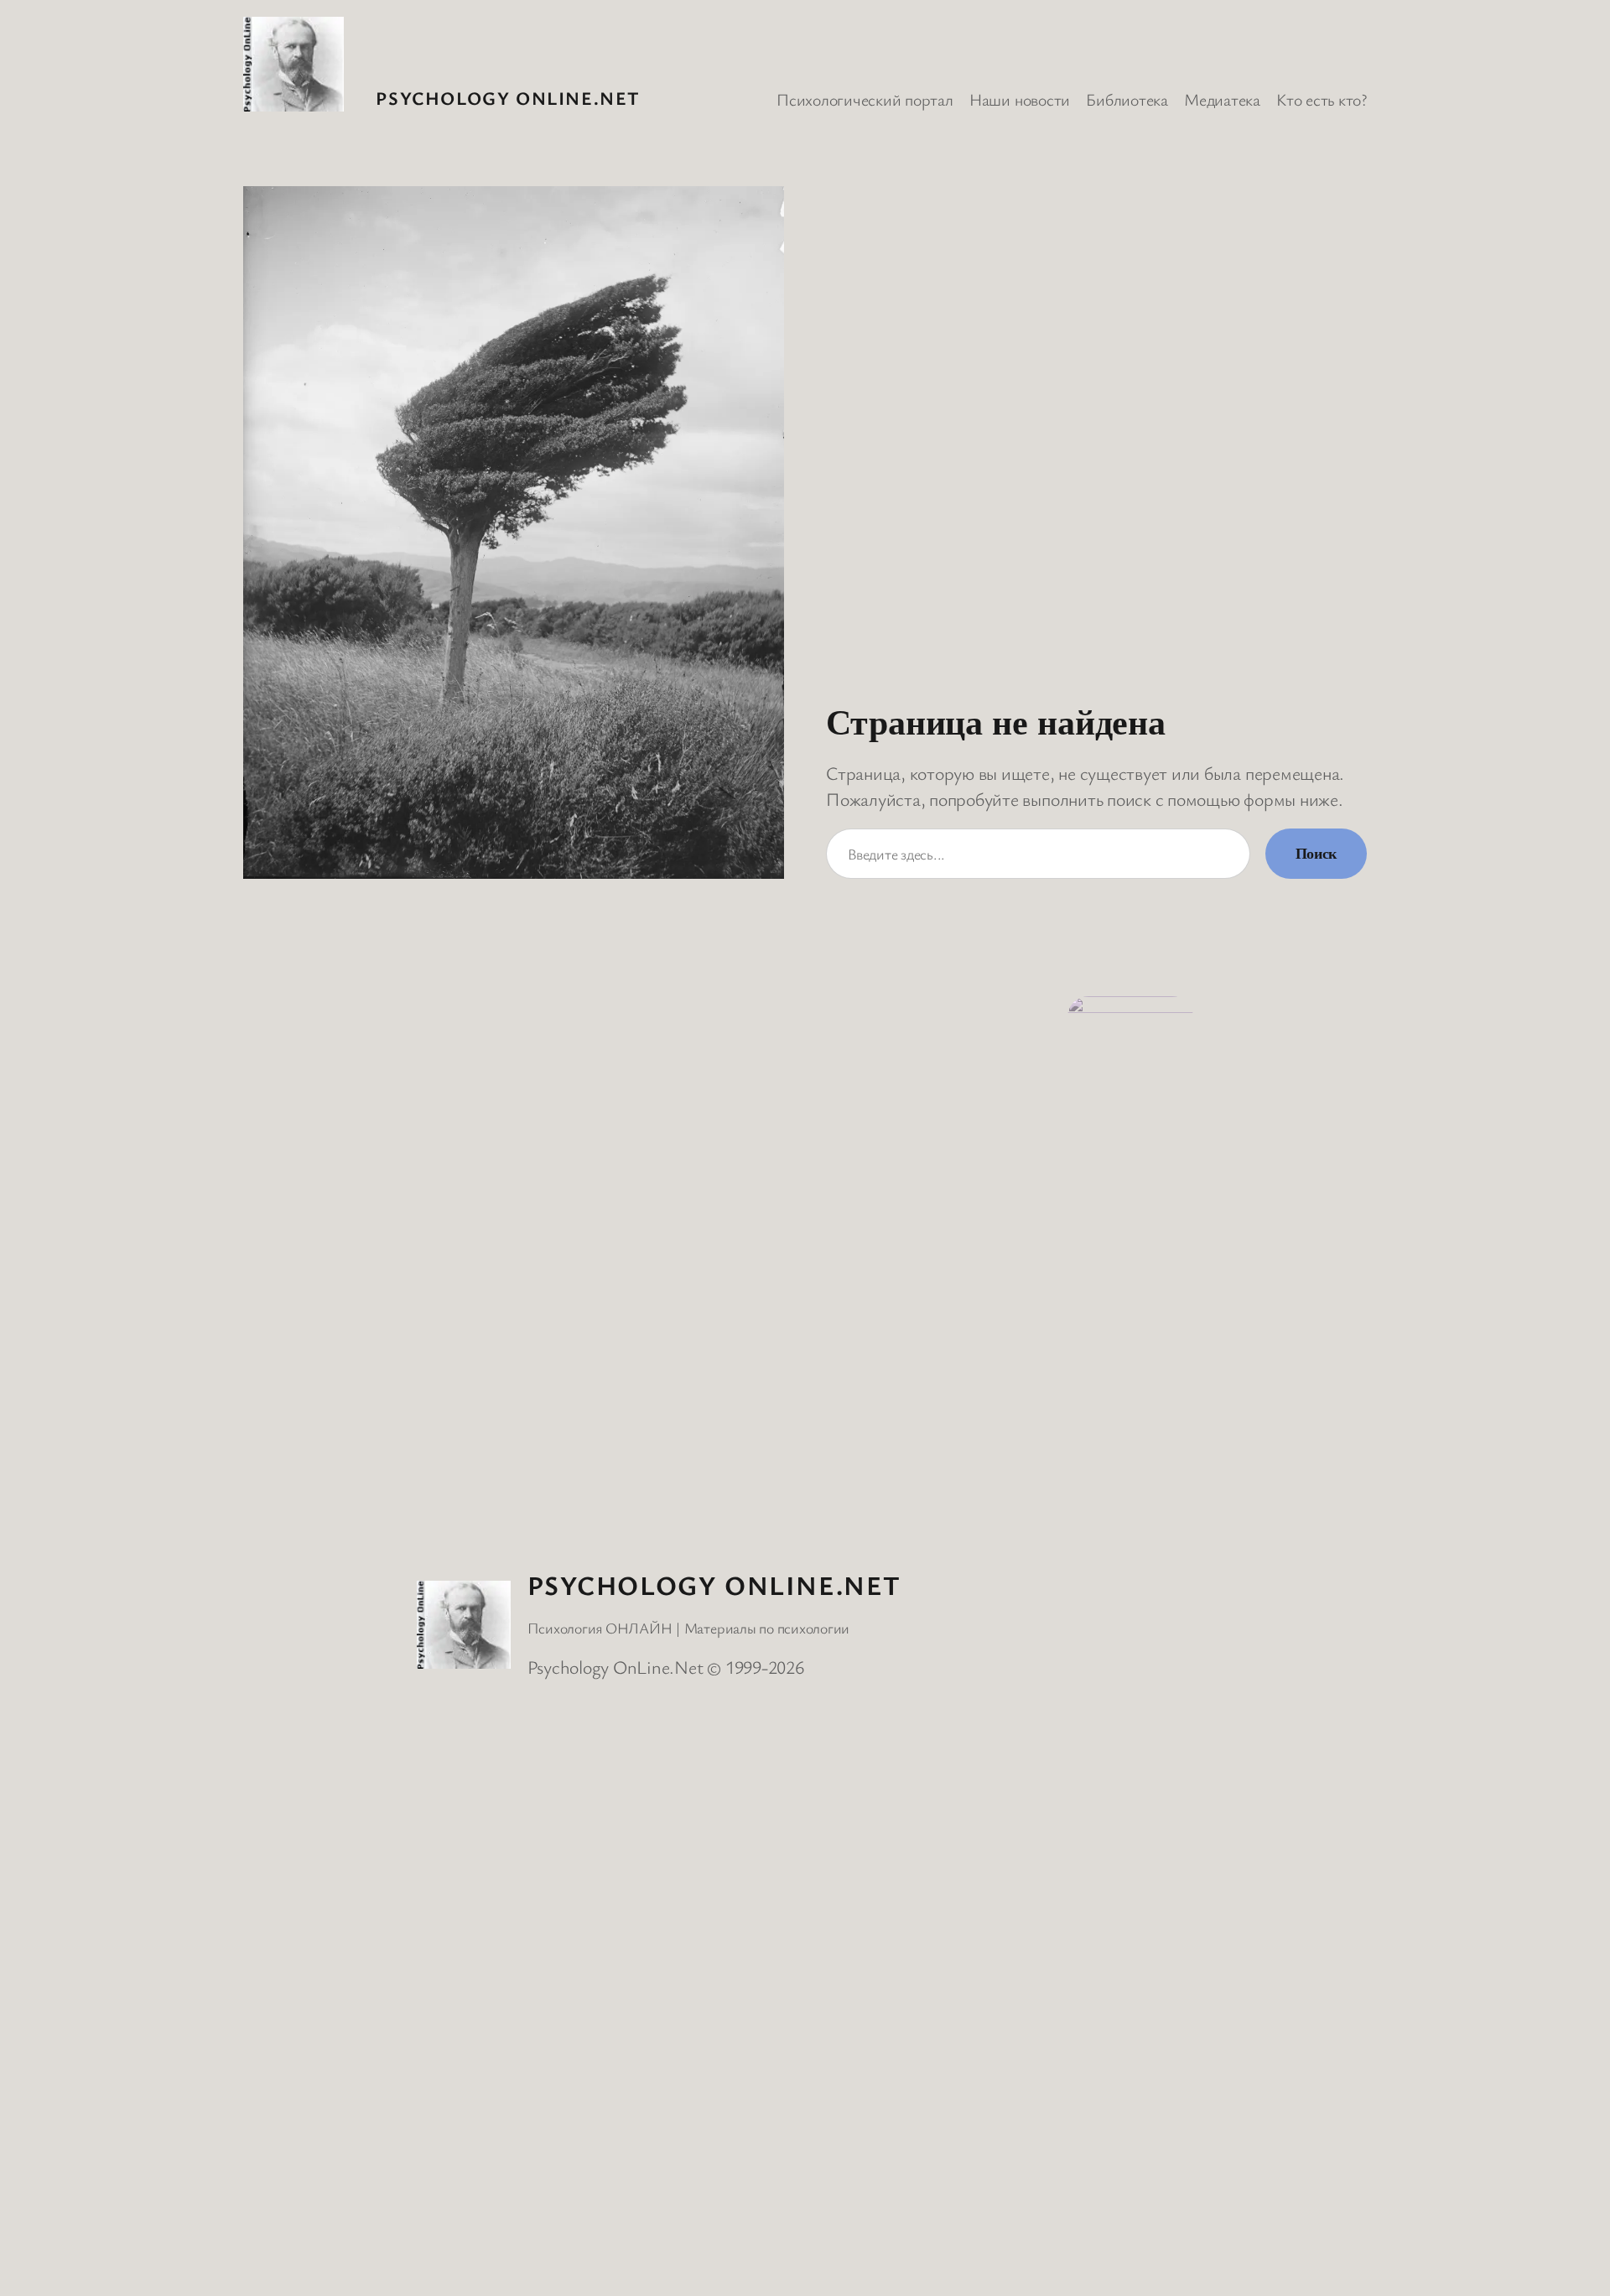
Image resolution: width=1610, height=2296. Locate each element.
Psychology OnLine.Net (508, 98)
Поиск (1316, 854)
